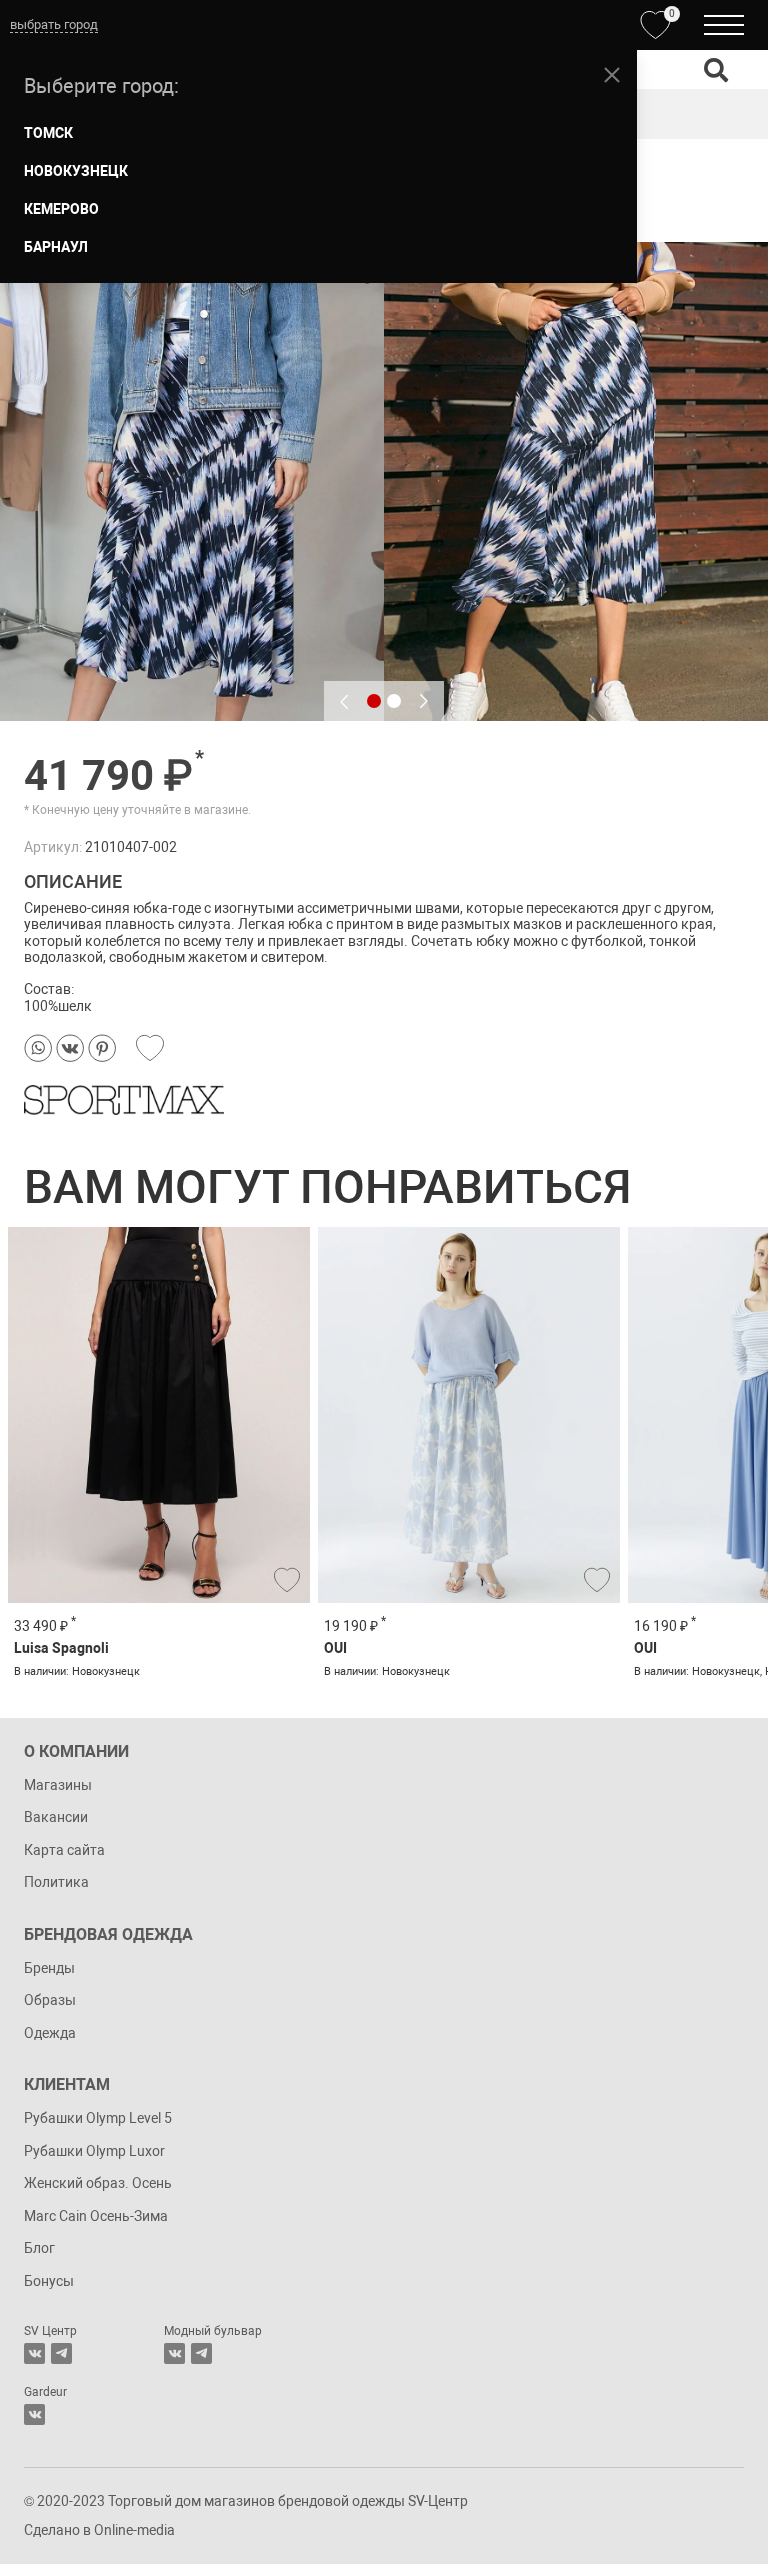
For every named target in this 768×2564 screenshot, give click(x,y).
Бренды (49, 1968)
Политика (56, 1882)
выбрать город (54, 24)
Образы (50, 2000)
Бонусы (49, 2281)
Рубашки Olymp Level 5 (98, 2118)
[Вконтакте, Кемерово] (34, 2414)
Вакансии (56, 1817)
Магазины (58, 1785)
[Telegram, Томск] (61, 2353)
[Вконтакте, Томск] (34, 2353)
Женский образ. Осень (98, 2183)
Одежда (50, 2033)
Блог (39, 2248)
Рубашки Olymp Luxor (94, 2151)
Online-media (134, 2530)
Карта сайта (64, 1850)
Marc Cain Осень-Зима (96, 2216)
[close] (612, 75)
